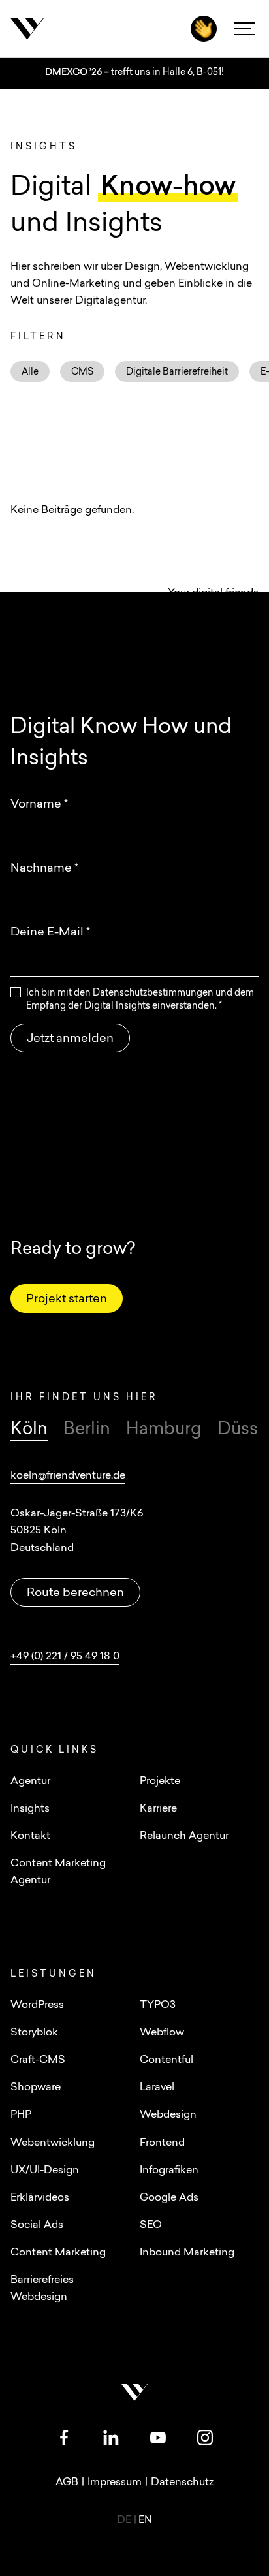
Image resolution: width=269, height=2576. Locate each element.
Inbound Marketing (187, 2253)
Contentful (166, 2060)
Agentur (30, 1782)
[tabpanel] (134, 1566)
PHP (21, 2115)
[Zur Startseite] (76, 29)
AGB (67, 2483)
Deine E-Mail (50, 933)
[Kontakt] (204, 29)
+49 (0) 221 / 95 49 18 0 (65, 1657)
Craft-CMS (38, 2060)
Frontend (162, 2143)
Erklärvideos (40, 2198)
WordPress (37, 2005)
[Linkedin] (111, 2438)
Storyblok (34, 2033)
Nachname (44, 869)
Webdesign (168, 2115)
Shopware (36, 2088)
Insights (30, 1809)
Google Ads (169, 2198)
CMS (82, 372)
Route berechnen (75, 1594)
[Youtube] (158, 2438)
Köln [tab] (29, 1430)
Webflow (162, 2033)
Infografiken (169, 2171)
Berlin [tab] (87, 1430)
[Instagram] (205, 2438)
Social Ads (37, 2225)
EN (145, 2521)
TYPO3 (158, 2005)
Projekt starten (67, 1300)
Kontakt (30, 1836)
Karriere (158, 1809)
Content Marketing (58, 2253)
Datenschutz (182, 2483)
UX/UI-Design (45, 2171)
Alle (30, 372)
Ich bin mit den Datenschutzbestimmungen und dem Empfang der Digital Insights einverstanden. (140, 1000)
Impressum (115, 2483)
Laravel (157, 2088)
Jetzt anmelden (70, 1039)
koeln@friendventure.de (68, 1476)
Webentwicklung (53, 2143)
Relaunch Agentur (184, 1836)
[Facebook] (64, 2438)
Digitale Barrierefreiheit (177, 372)
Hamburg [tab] (164, 1430)
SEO (151, 2225)
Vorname (39, 805)
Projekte (160, 1782)
